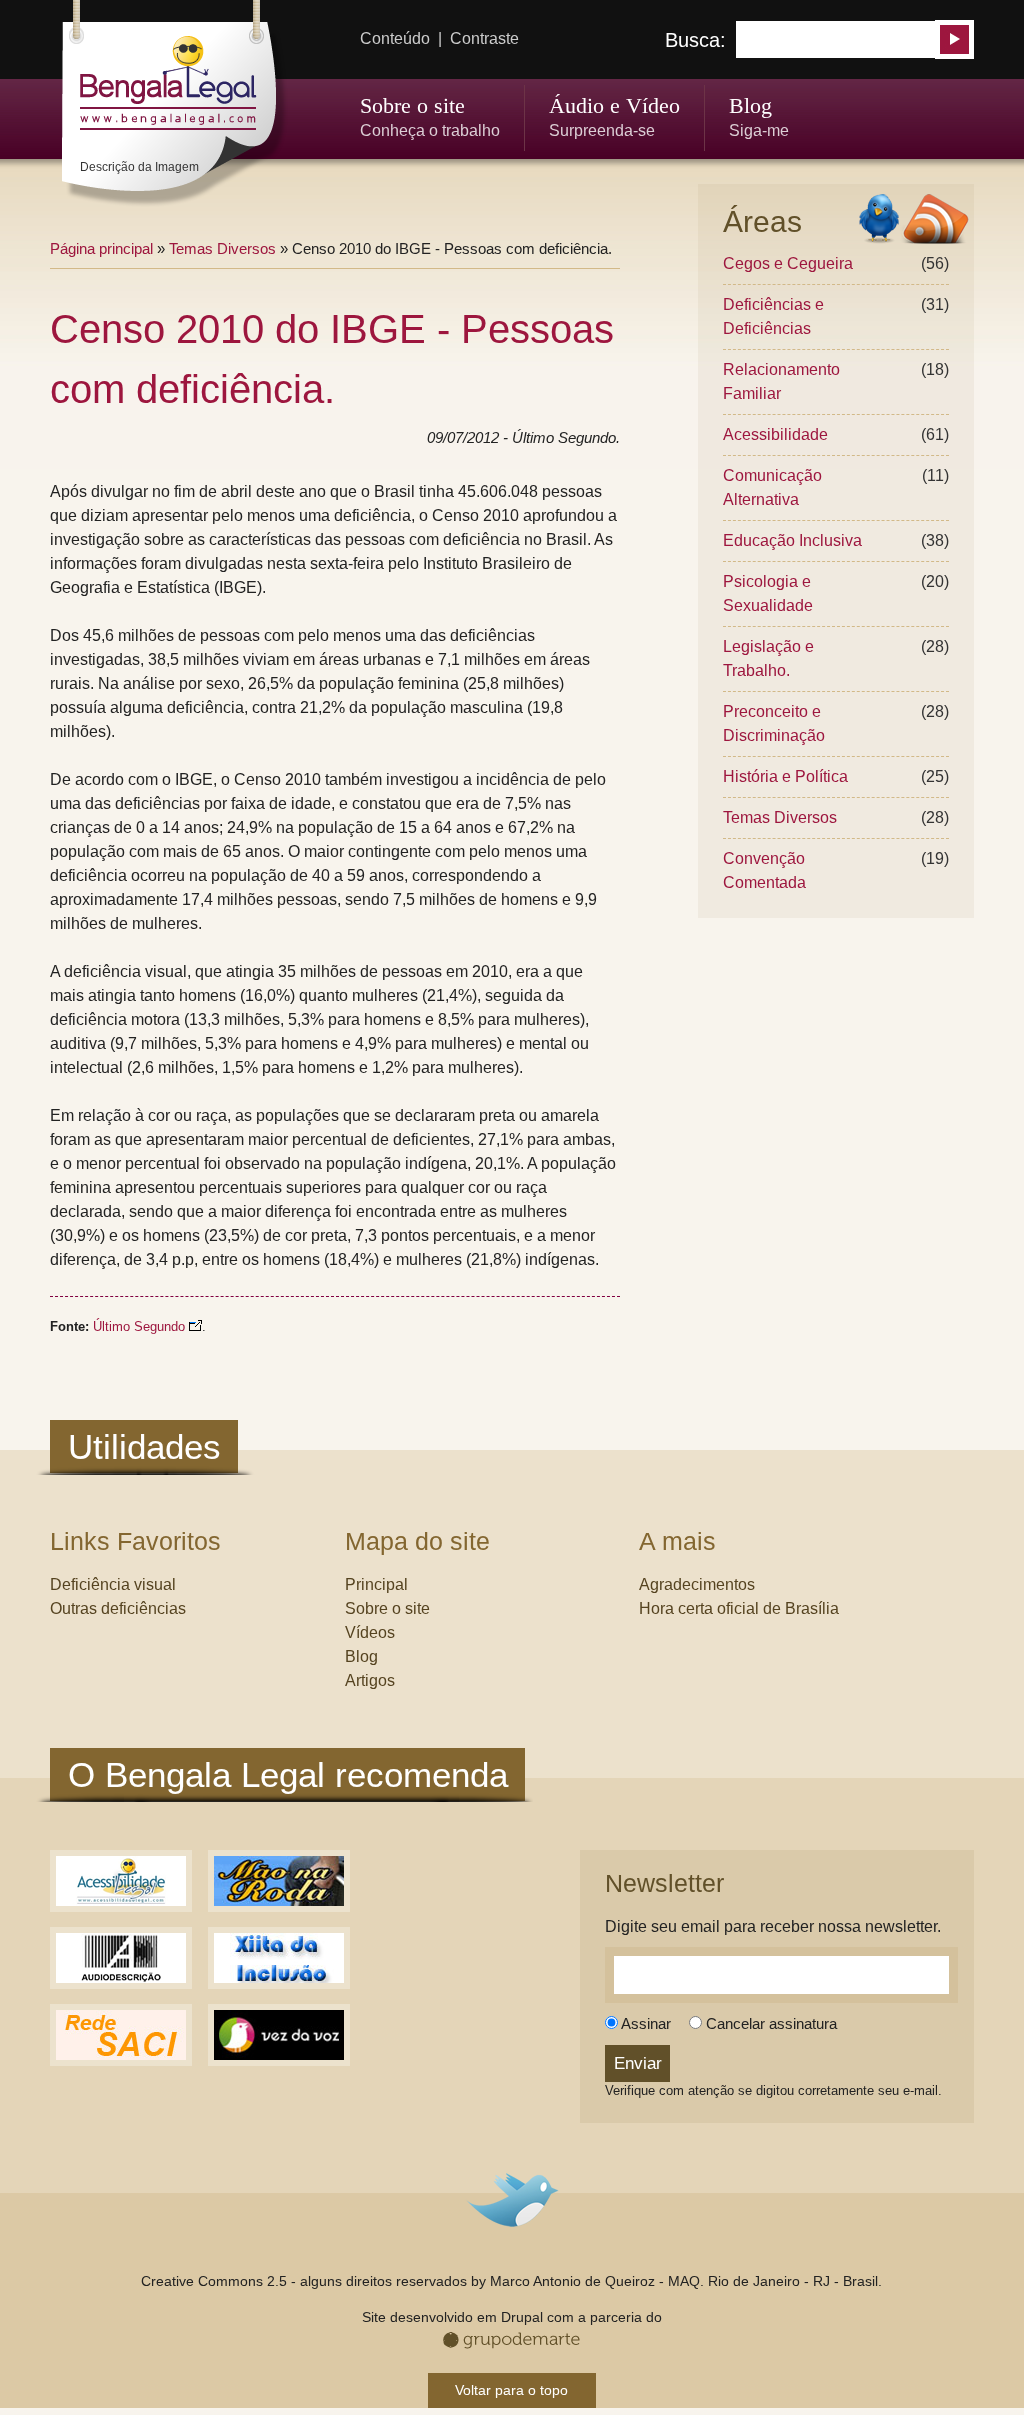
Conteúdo (395, 38)
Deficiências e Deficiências (773, 316)
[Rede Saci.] (121, 2060)
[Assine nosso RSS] (934, 221)
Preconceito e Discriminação (774, 723)
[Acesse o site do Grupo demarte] (512, 2343)
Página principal (101, 248)
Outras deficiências (118, 1608)
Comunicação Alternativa (772, 487)
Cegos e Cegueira (788, 263)
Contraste (484, 38)
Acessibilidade (775, 434)
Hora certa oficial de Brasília (739, 1608)
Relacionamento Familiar (781, 381)
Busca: (698, 40)
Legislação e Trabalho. (768, 658)
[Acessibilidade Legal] (121, 1906)
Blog (750, 105)
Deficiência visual (113, 1584)
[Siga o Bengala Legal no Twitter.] (879, 221)
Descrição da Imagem (139, 167)
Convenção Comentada (764, 870)
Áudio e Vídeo (614, 105)
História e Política (785, 776)
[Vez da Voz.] (279, 2060)
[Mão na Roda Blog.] (279, 1906)
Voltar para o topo (511, 2390)
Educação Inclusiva (792, 540)
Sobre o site (412, 105)
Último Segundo (139, 1327)
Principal (376, 1584)
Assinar (644, 2023)
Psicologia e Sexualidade (768, 593)
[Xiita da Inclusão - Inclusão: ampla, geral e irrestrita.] (279, 1983)
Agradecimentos (697, 1584)
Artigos (370, 1680)
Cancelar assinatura (769, 2023)
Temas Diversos (780, 817)
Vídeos (370, 1632)
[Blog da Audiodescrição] (121, 1983)
